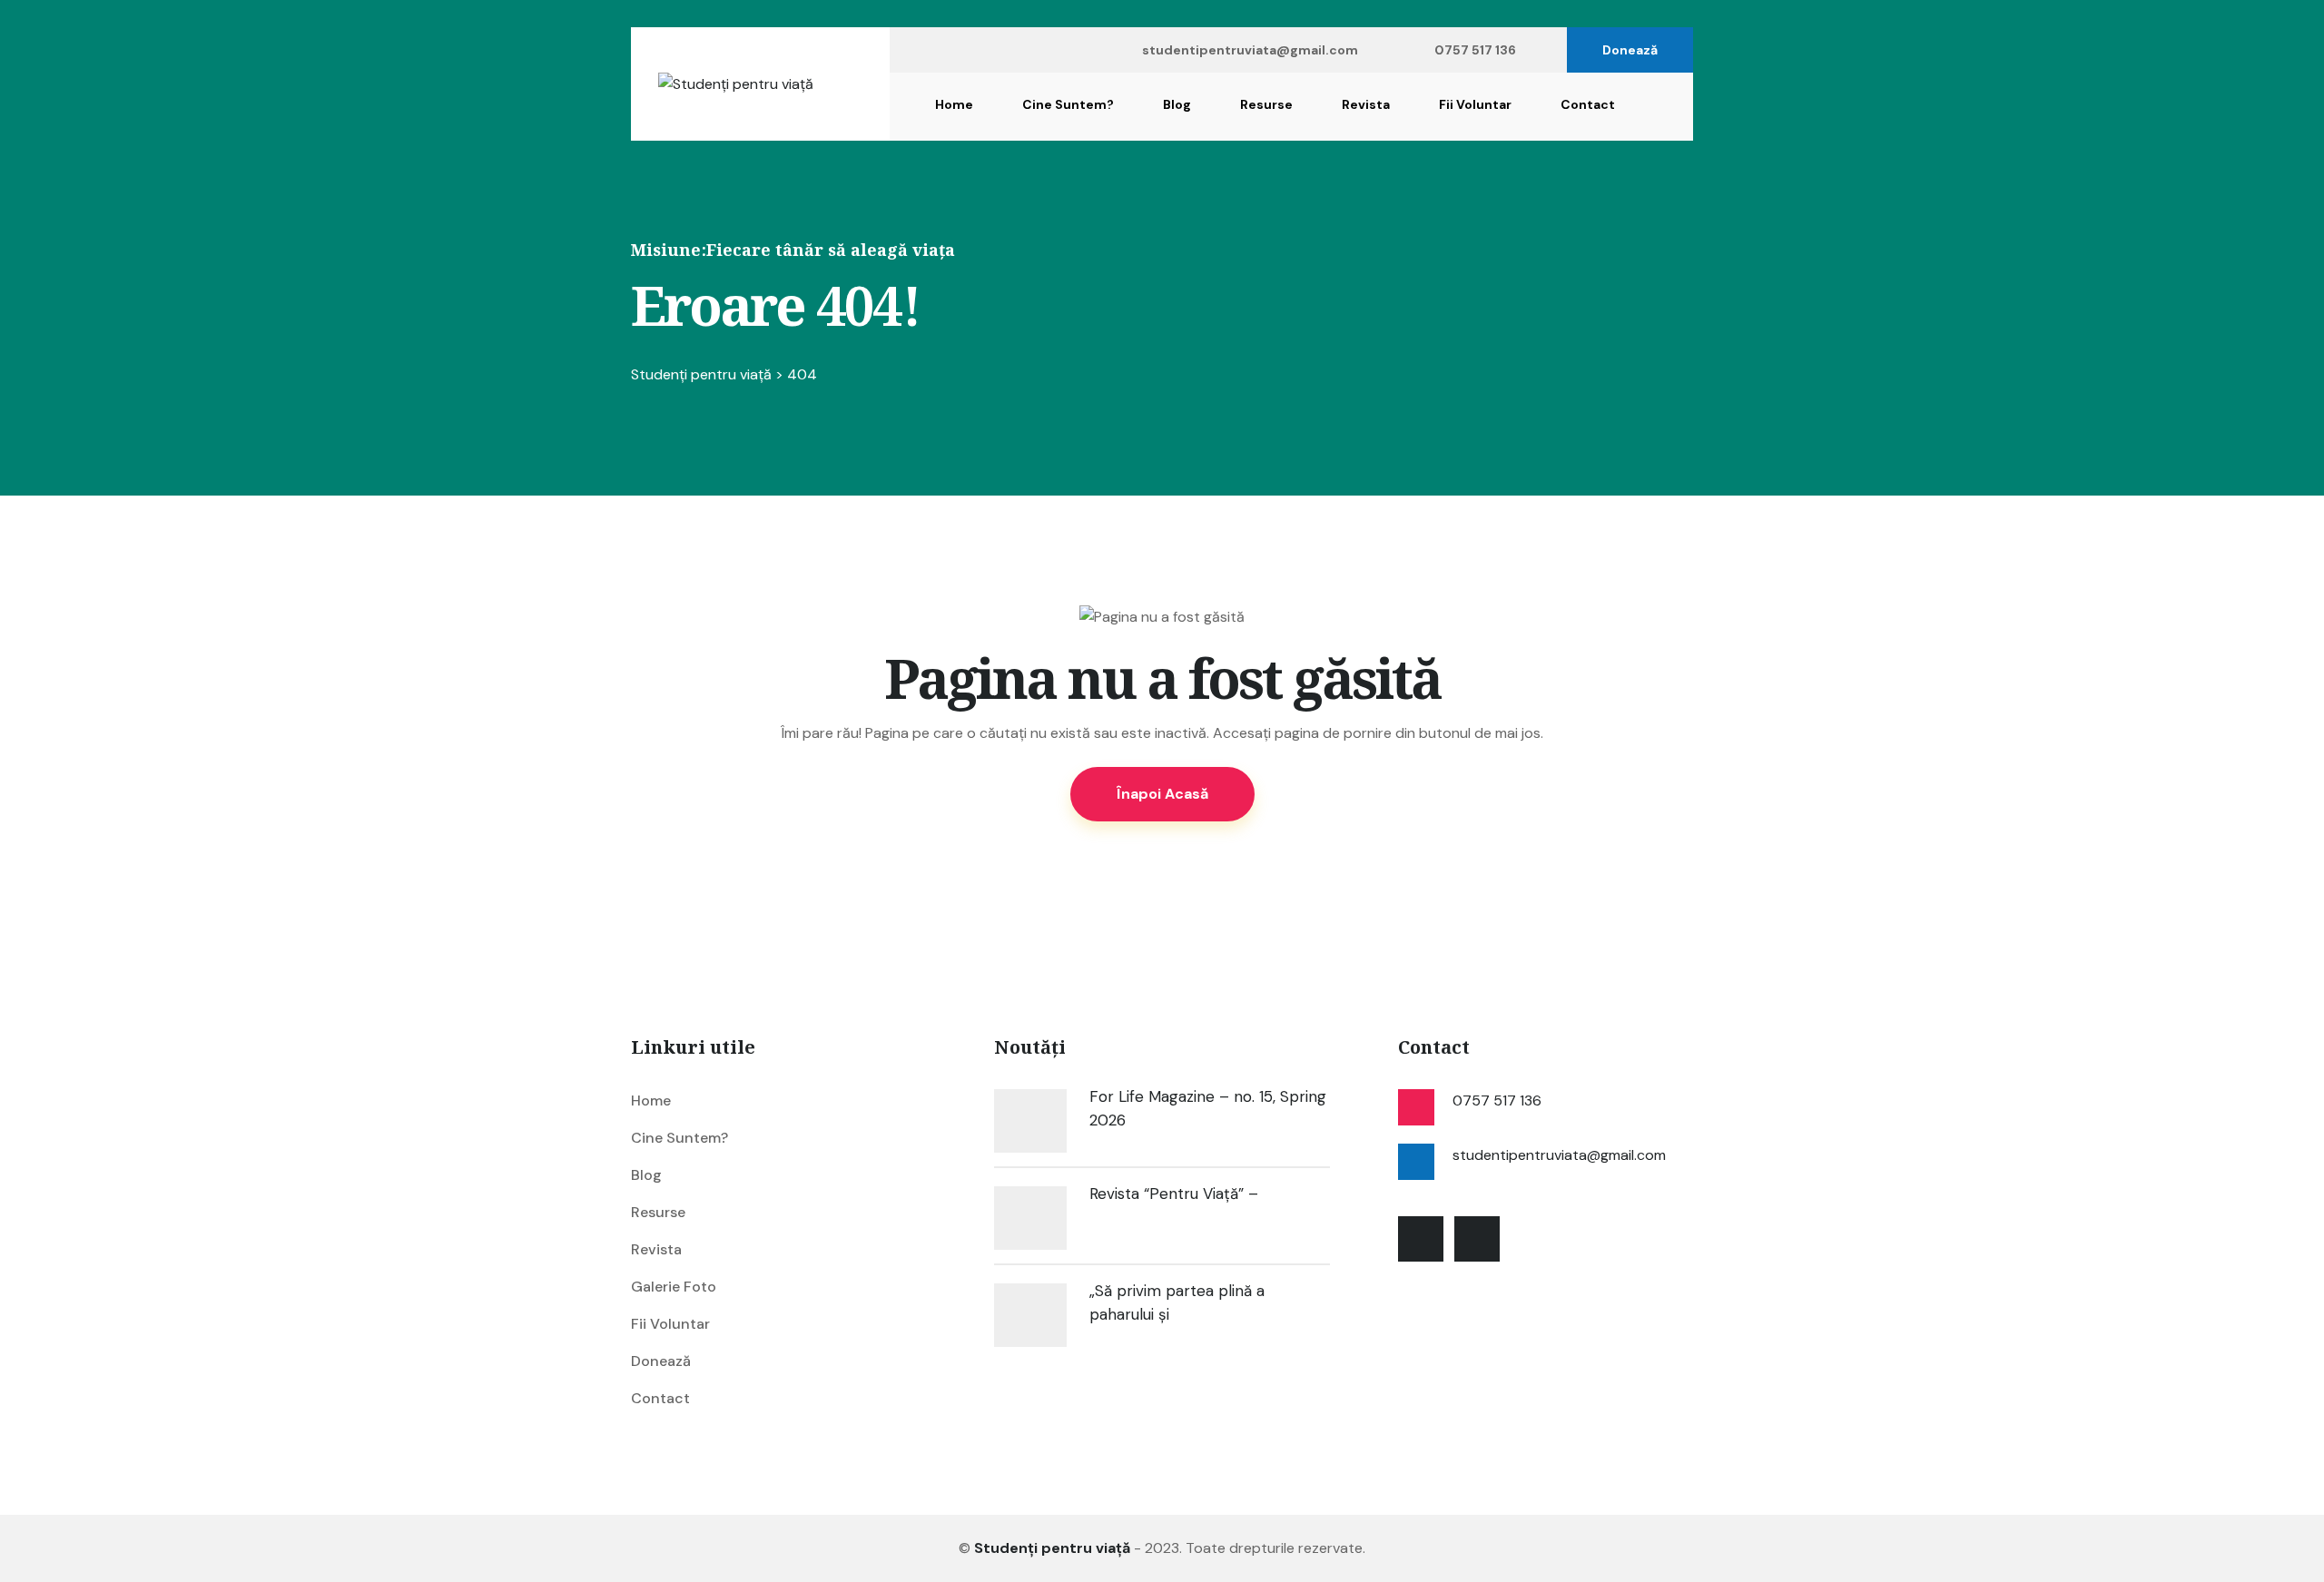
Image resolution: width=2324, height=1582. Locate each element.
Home (954, 104)
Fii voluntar (1475, 104)
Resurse (1266, 104)
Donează (1630, 50)
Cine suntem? (1068, 104)
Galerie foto (674, 1287)
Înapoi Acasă (1162, 794)
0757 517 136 (1475, 50)
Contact (1588, 104)
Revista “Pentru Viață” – (1174, 1194)
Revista (1366, 104)
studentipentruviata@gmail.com (1250, 50)
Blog (1177, 104)
